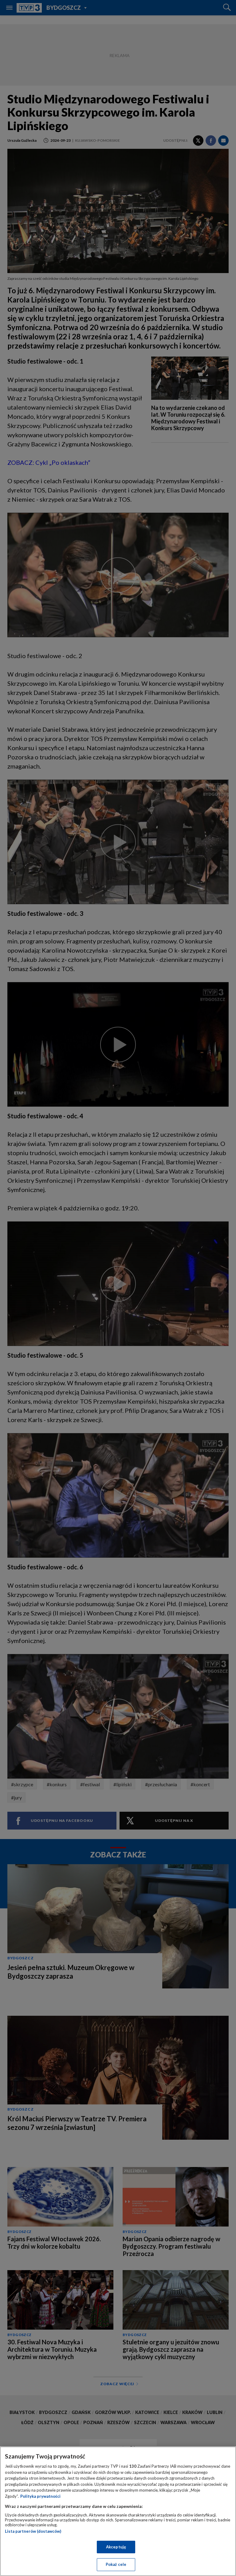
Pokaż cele (116, 2564)
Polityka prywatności (40, 2496)
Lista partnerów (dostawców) (33, 2531)
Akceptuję (116, 2547)
